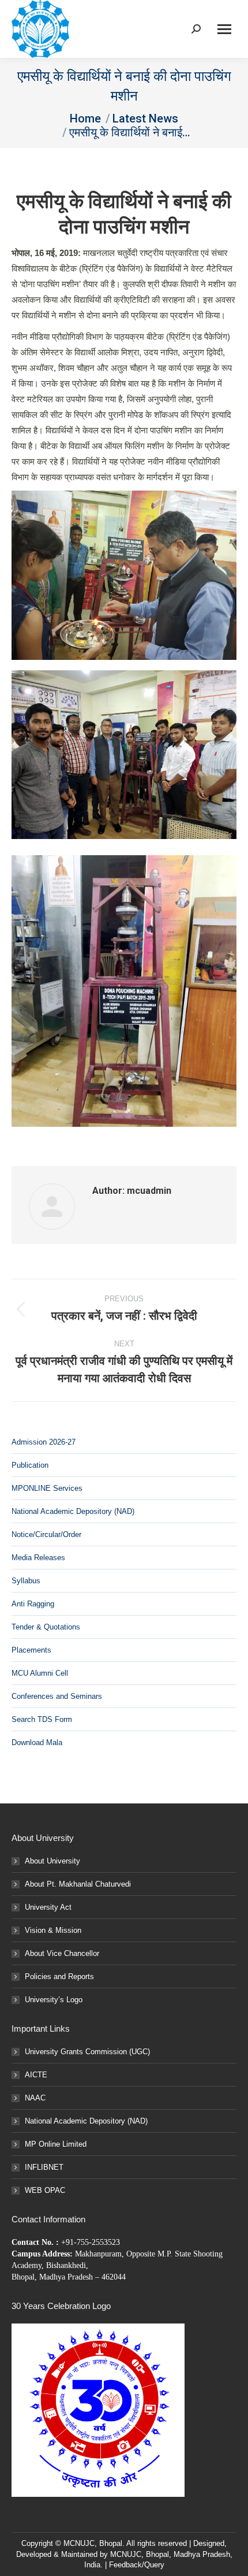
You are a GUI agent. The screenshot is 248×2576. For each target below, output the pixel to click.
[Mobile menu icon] (224, 29)
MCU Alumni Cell (40, 1673)
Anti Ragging (33, 1604)
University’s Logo (54, 2000)
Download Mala (37, 1742)
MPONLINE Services (47, 1488)
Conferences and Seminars (57, 1696)
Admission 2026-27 (44, 1442)
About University (52, 1861)
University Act (48, 1907)
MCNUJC (126, 2554)
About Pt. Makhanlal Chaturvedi (78, 1884)
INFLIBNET (44, 2167)
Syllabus (26, 1581)
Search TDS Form (42, 1719)
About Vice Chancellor (62, 1953)
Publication (30, 1465)
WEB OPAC (45, 2190)
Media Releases (38, 1558)
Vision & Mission (53, 1930)
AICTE (36, 2075)
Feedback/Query (137, 2565)
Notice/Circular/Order (46, 1534)
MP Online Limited (56, 2144)
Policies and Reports (59, 1976)
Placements (31, 1650)
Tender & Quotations (46, 1627)
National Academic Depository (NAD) (73, 1511)
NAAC (35, 2098)
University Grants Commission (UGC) (87, 2052)
